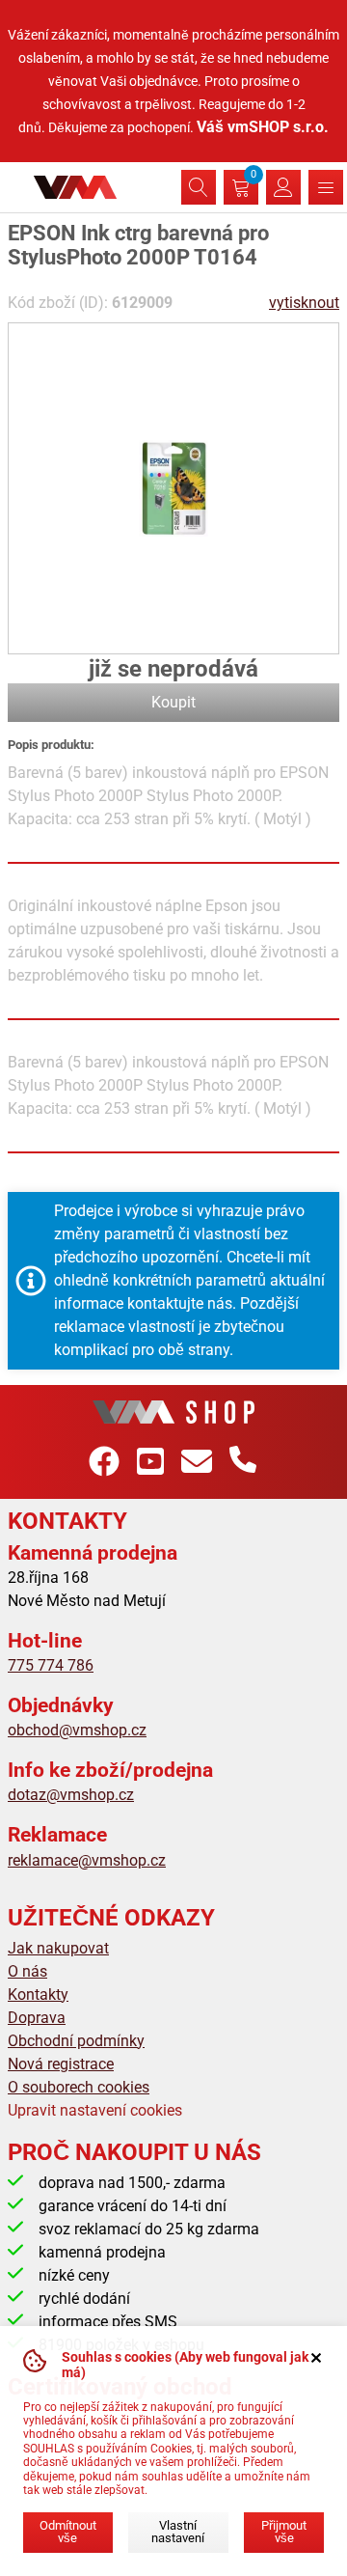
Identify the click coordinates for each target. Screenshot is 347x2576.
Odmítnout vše (68, 2532)
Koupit (173, 702)
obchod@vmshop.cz (77, 1730)
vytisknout (304, 303)
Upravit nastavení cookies (95, 2110)
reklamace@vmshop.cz (87, 1860)
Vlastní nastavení (178, 2532)
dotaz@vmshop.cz (71, 1795)
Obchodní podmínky (76, 2041)
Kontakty (38, 1994)
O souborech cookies (79, 2087)
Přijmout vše (284, 2532)
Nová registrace (61, 2064)
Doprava (37, 2018)
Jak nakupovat (58, 1948)
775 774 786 (51, 1665)
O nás (27, 1971)
